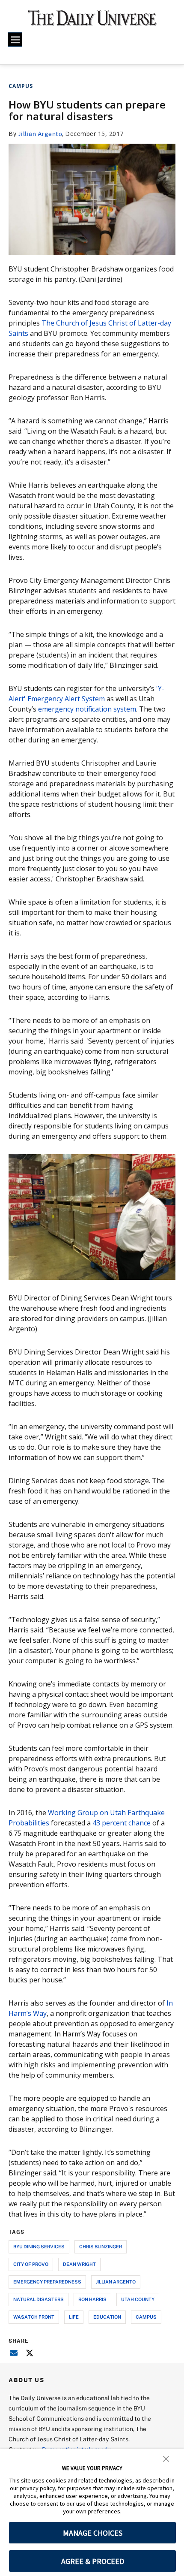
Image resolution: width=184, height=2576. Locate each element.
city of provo (31, 2264)
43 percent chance (122, 1823)
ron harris (92, 2299)
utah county (138, 2299)
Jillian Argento (40, 134)
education (107, 2317)
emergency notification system (87, 709)
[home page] (92, 21)
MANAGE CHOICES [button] (93, 2533)
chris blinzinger (101, 2246)
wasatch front (34, 2317)
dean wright (79, 2264)
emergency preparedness (47, 2282)
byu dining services (39, 2246)
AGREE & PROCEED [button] (93, 2561)
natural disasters (39, 2299)
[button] (166, 2458)
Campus (21, 86)
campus (146, 2317)
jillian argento (116, 2282)
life (74, 2317)
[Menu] (15, 39)
